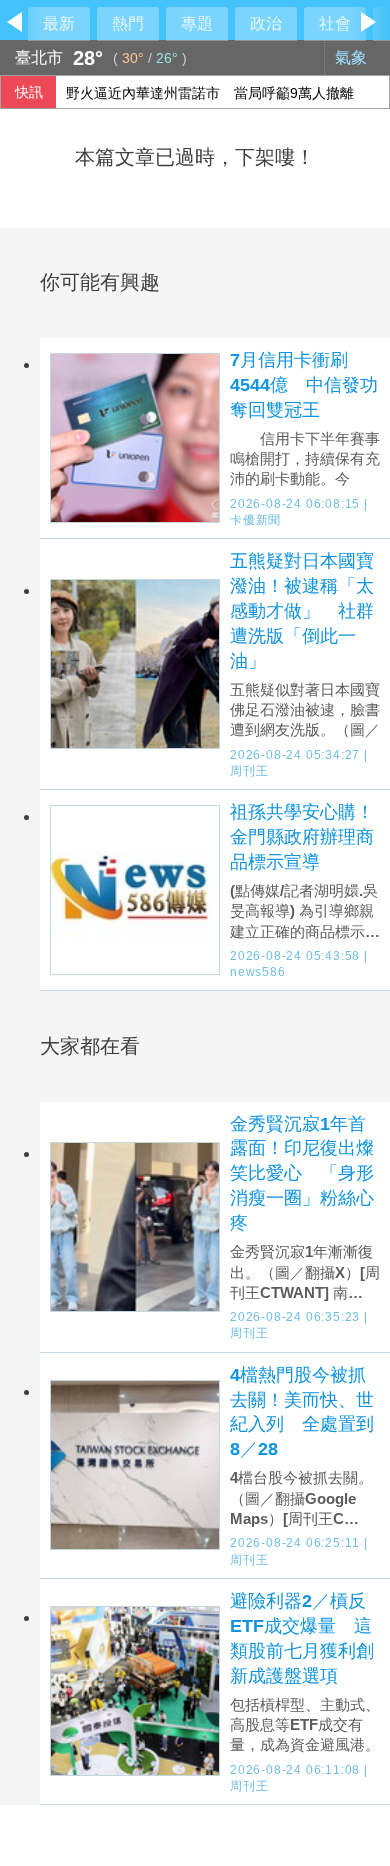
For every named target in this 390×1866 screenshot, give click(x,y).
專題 (197, 23)
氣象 (353, 57)
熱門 (128, 23)
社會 (335, 23)
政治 (266, 23)
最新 (59, 23)
